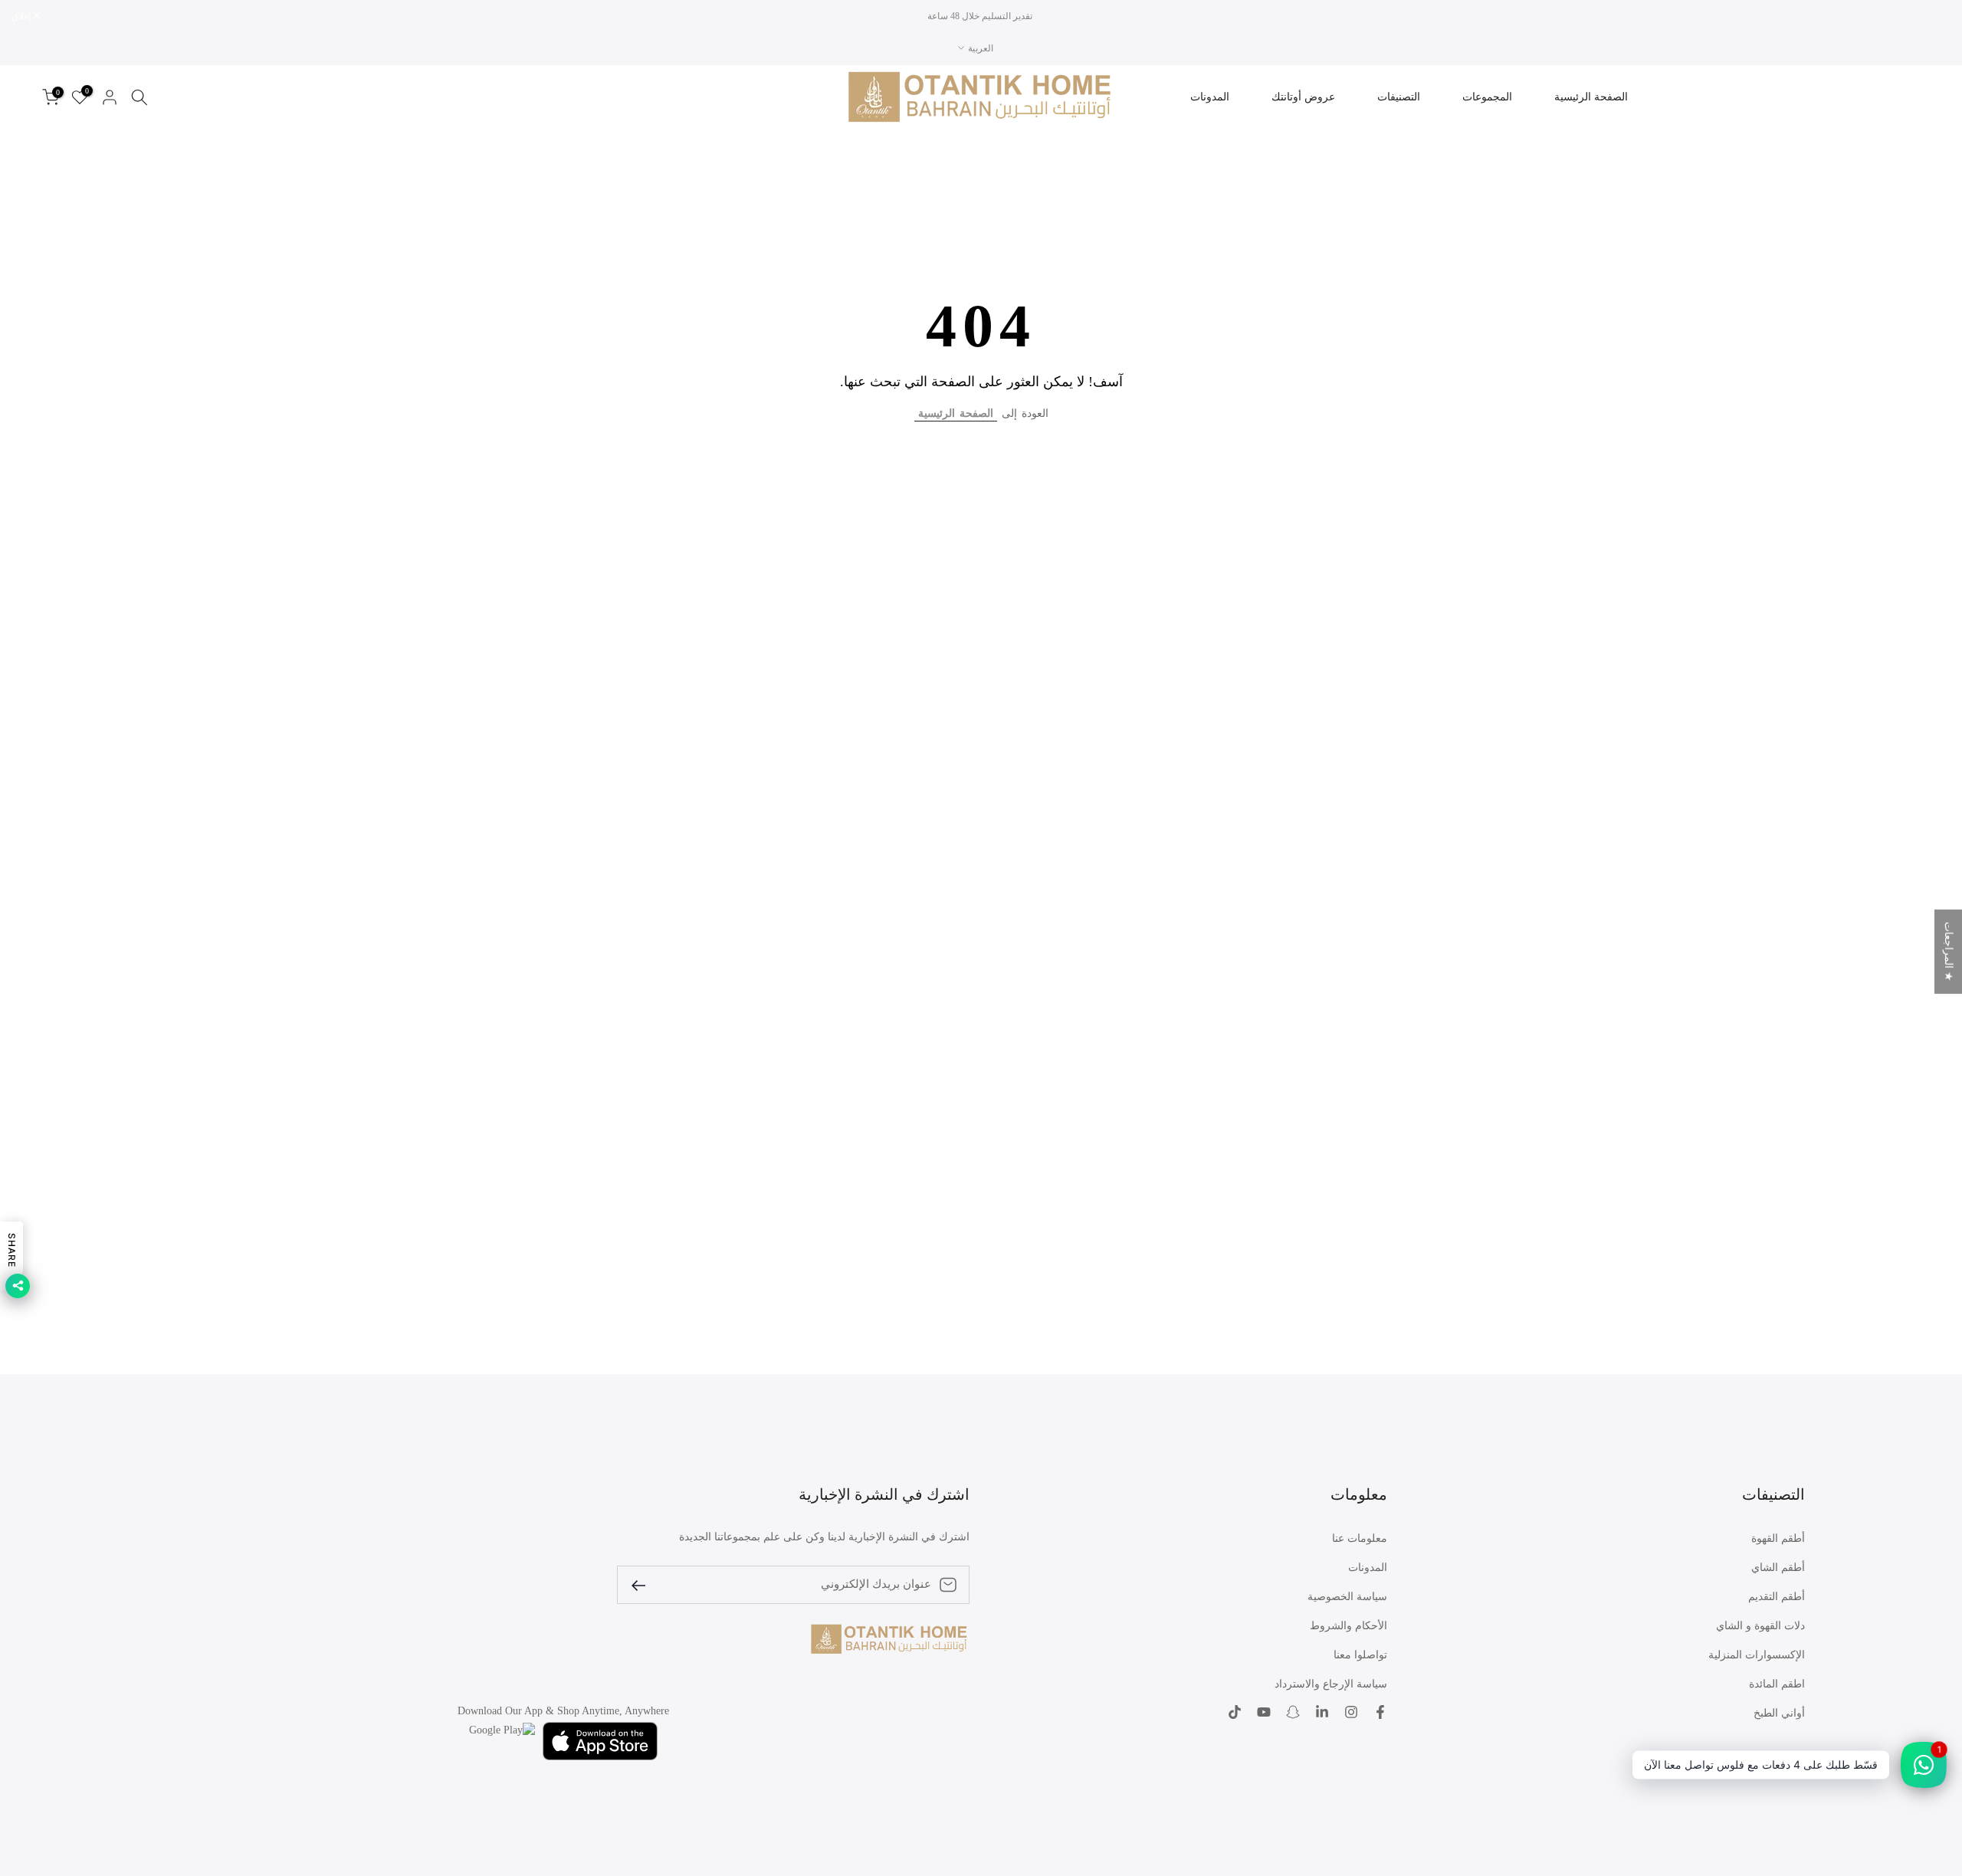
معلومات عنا (1360, 1538)
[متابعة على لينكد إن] (1322, 1712)
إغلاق (1933, 16)
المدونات (1210, 97)
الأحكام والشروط (1348, 1626)
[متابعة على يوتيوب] (1264, 1712)
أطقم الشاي (1778, 1568)
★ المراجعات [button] (1949, 952)
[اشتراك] (645, 1584)
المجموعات (1487, 97)
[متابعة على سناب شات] (1293, 1712)
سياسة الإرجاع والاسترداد (1331, 1684)
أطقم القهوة (1778, 1538)
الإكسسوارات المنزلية (1757, 1655)
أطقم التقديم (1777, 1597)
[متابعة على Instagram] (1351, 1712)
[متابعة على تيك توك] (1235, 1712)
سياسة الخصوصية (1347, 1597)
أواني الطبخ (1779, 1713)
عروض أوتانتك (1303, 97)
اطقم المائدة (1777, 1684)
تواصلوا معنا (1360, 1655)
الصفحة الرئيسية (1591, 97)
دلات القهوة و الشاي (1760, 1626)
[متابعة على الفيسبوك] (1380, 1712)
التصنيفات (1399, 97)
